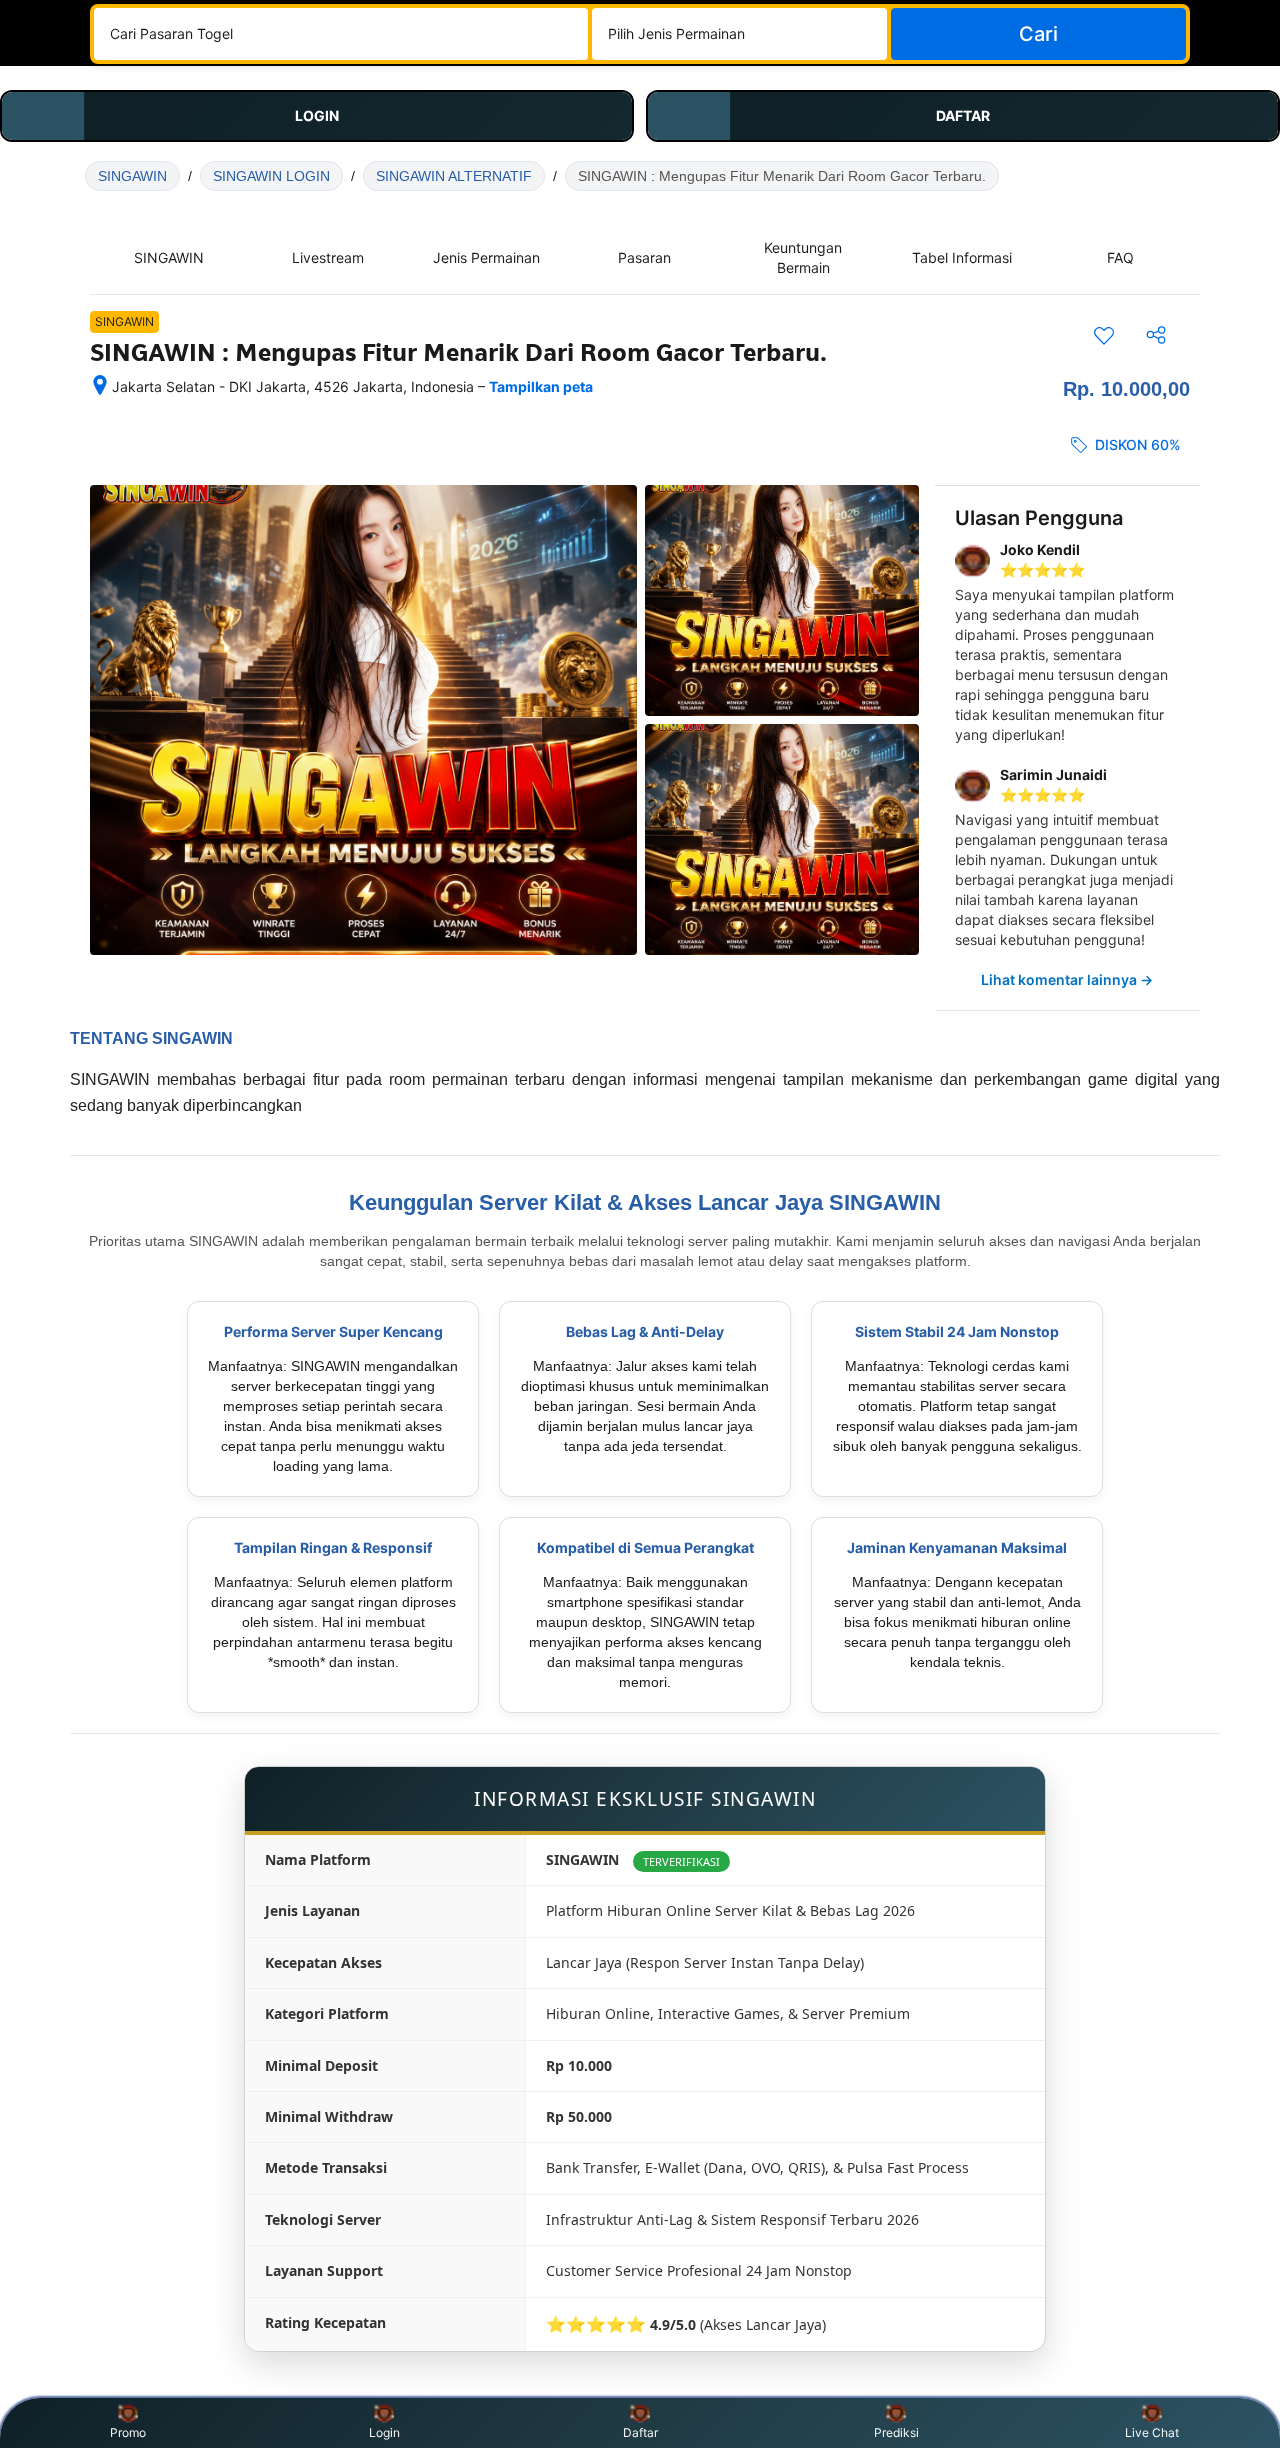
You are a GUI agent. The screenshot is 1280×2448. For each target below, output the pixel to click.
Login (384, 2432)
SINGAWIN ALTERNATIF (454, 176)
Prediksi (896, 2432)
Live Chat (1152, 2432)
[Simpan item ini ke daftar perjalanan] (1104, 335)
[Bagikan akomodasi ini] (1156, 335)
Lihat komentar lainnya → (1067, 979)
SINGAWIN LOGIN (271, 176)
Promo (128, 2432)
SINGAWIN (132, 176)
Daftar (640, 2432)
